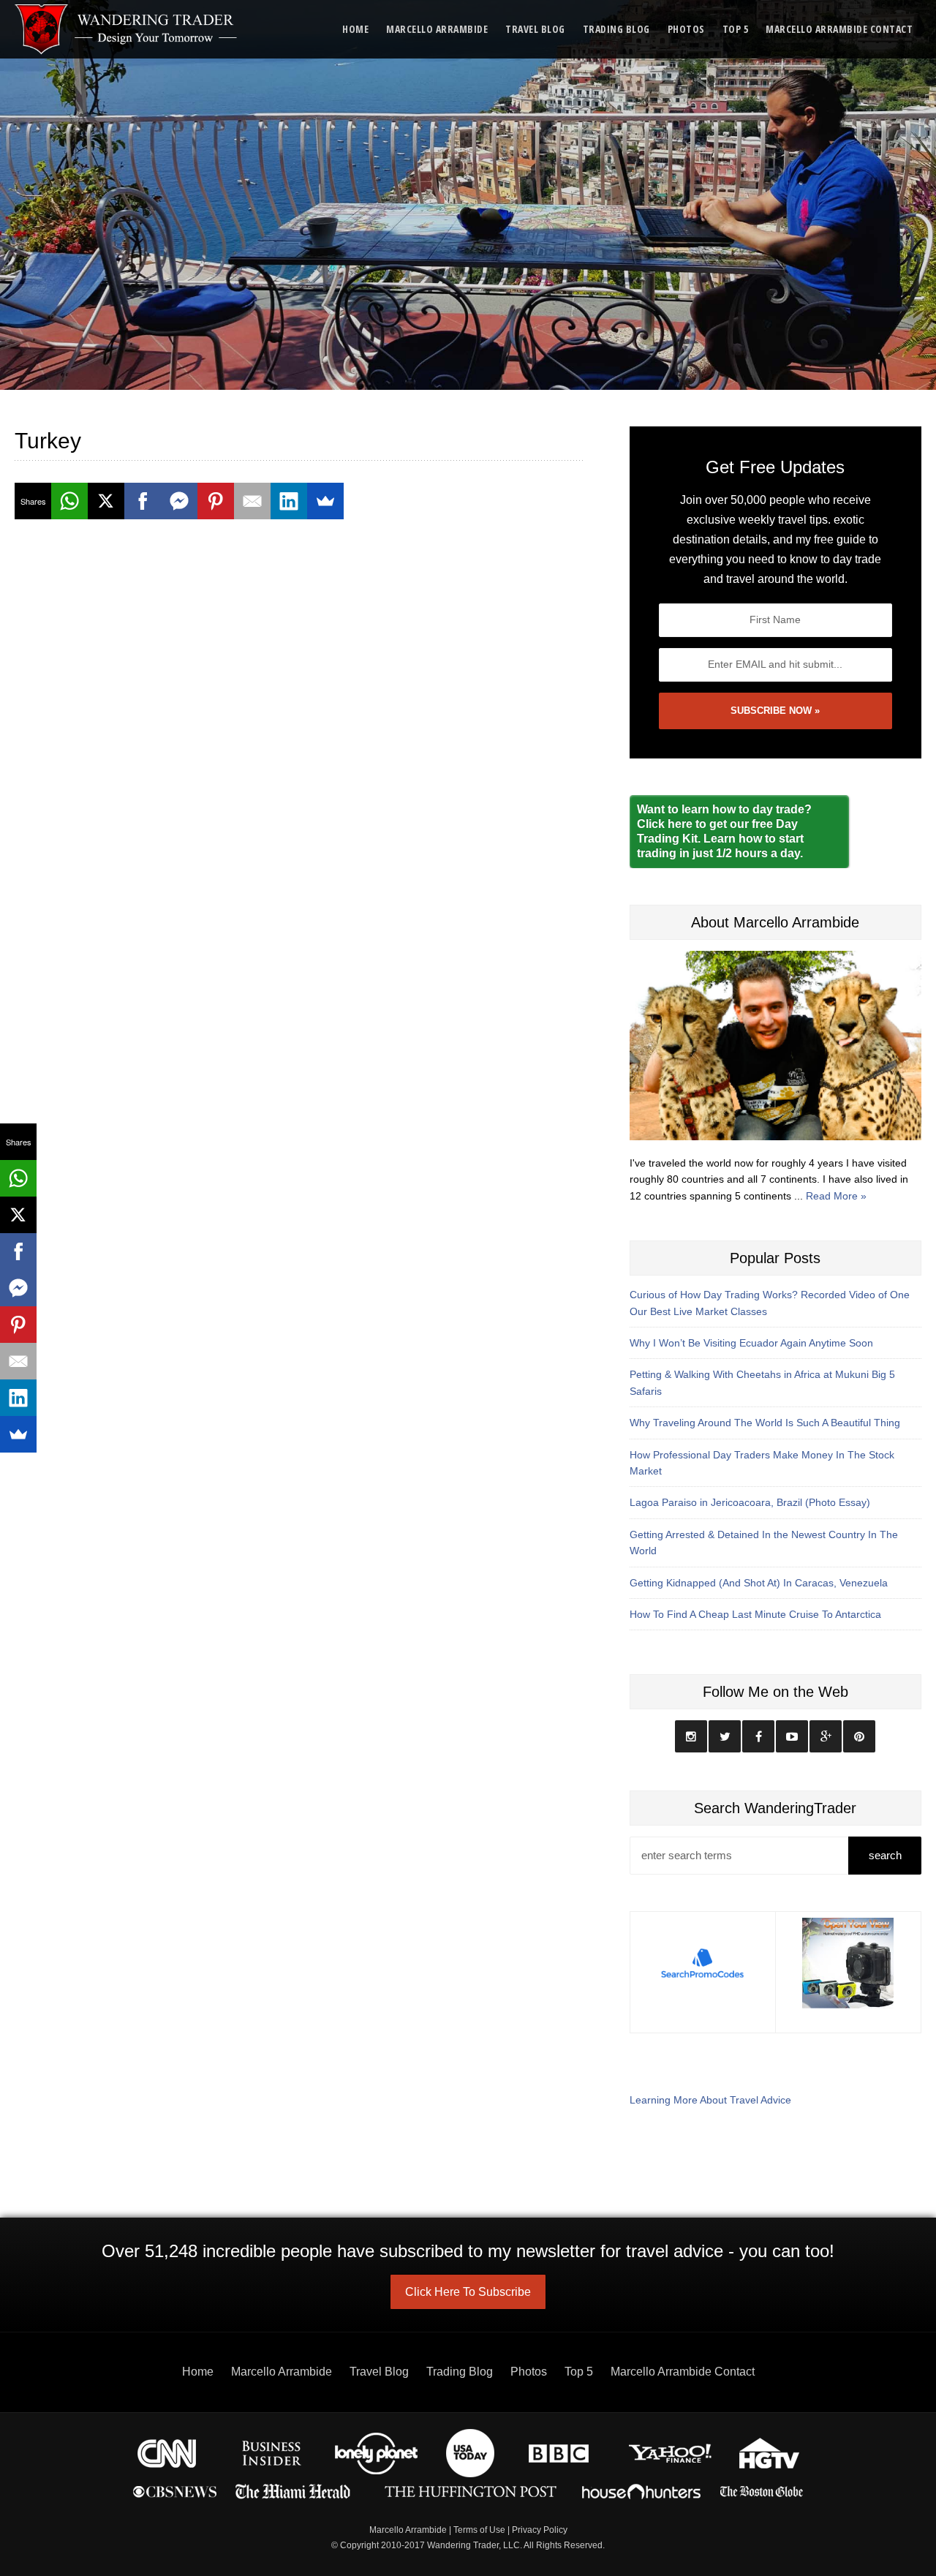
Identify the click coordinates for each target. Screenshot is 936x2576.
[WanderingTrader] (127, 29)
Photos (686, 29)
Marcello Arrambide (437, 29)
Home (355, 29)
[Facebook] (143, 501)
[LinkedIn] (289, 501)
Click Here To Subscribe (468, 2292)
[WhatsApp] (69, 501)
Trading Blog (616, 29)
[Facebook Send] (179, 501)
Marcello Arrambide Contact (839, 29)
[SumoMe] (325, 501)
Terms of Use (479, 2530)
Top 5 (736, 29)
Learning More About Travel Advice (710, 2100)
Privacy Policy (540, 2530)
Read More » (836, 1196)
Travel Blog (535, 29)
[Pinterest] (216, 501)
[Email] (252, 501)
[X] (106, 501)
